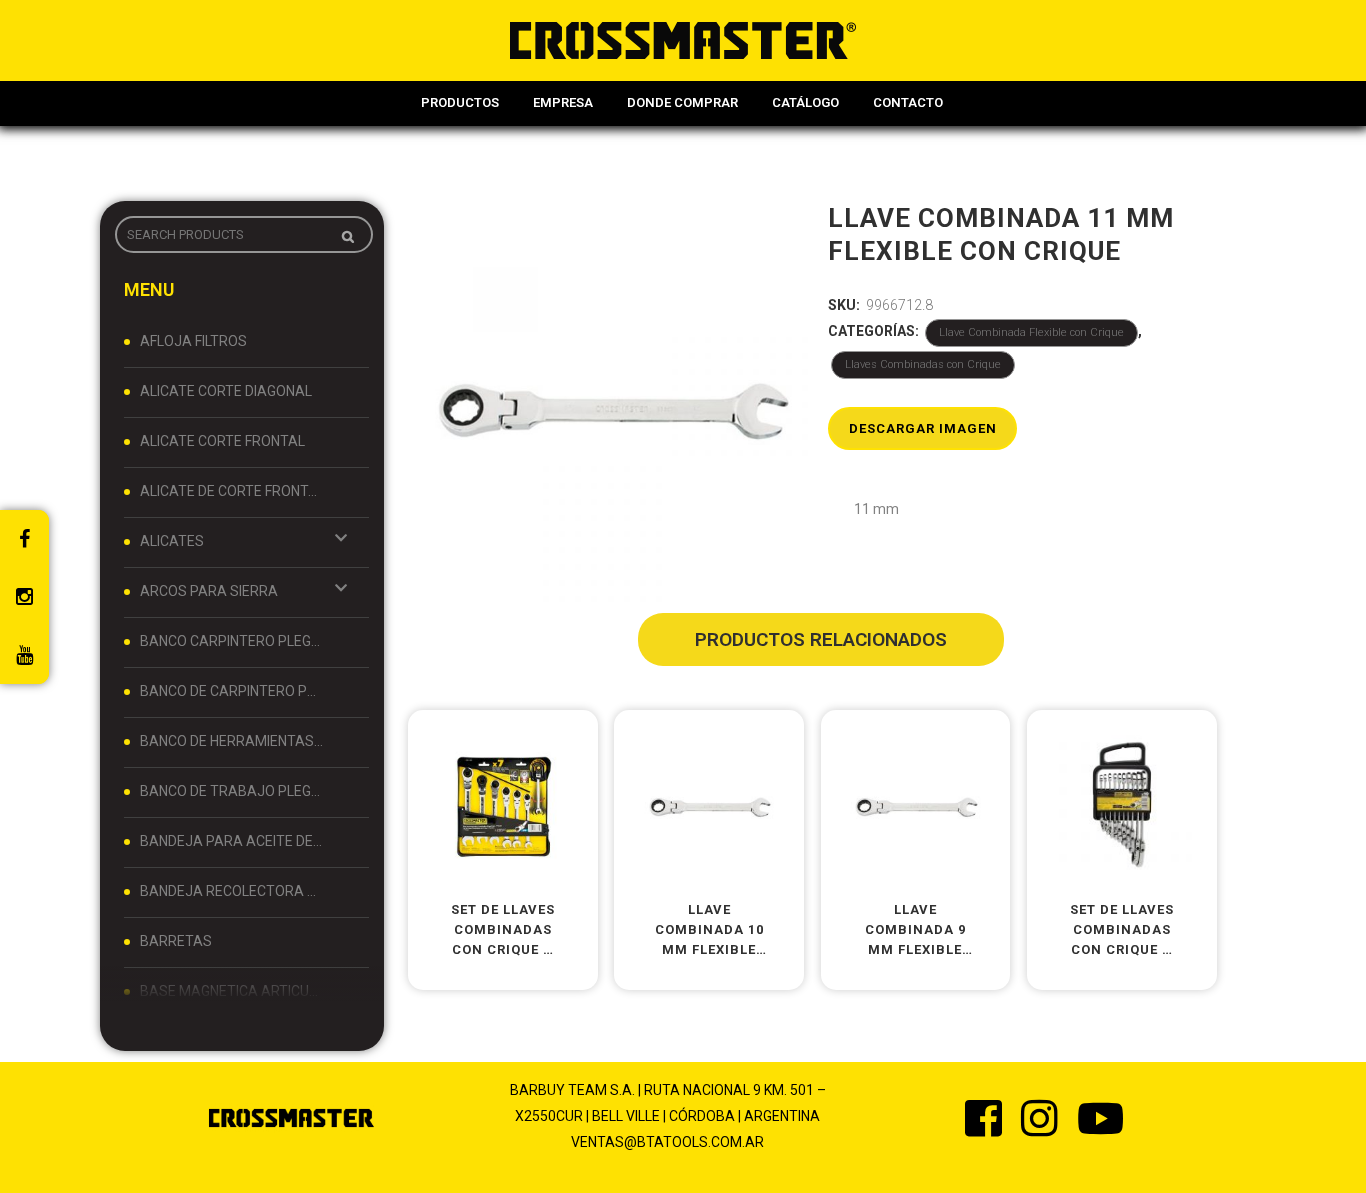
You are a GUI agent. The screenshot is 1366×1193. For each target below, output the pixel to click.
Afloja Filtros (193, 341)
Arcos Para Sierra (209, 591)
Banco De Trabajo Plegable (232, 791)
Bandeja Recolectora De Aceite (232, 891)
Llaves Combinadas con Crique (923, 364)
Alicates (172, 541)
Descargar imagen (923, 428)
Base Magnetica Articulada (232, 991)
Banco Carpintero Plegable (232, 641)
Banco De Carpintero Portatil (232, 691)
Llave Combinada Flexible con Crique (1031, 332)
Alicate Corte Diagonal (226, 391)
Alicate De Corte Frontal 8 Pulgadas (232, 491)
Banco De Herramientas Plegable (232, 741)
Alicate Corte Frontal (222, 441)
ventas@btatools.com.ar (667, 1142)
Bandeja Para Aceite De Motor (232, 841)
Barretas (176, 941)
